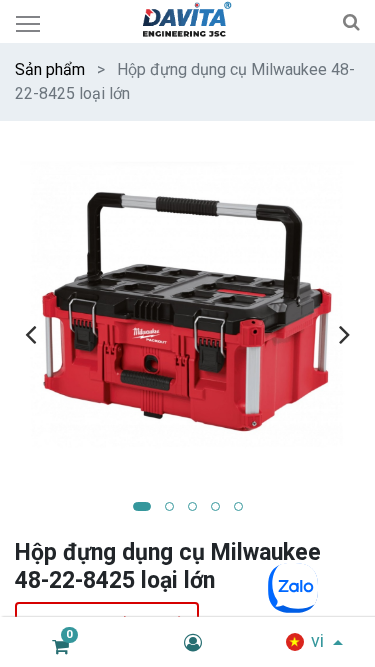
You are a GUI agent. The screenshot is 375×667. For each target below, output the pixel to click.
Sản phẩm (50, 69)
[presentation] (30, 334)
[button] (142, 506)
